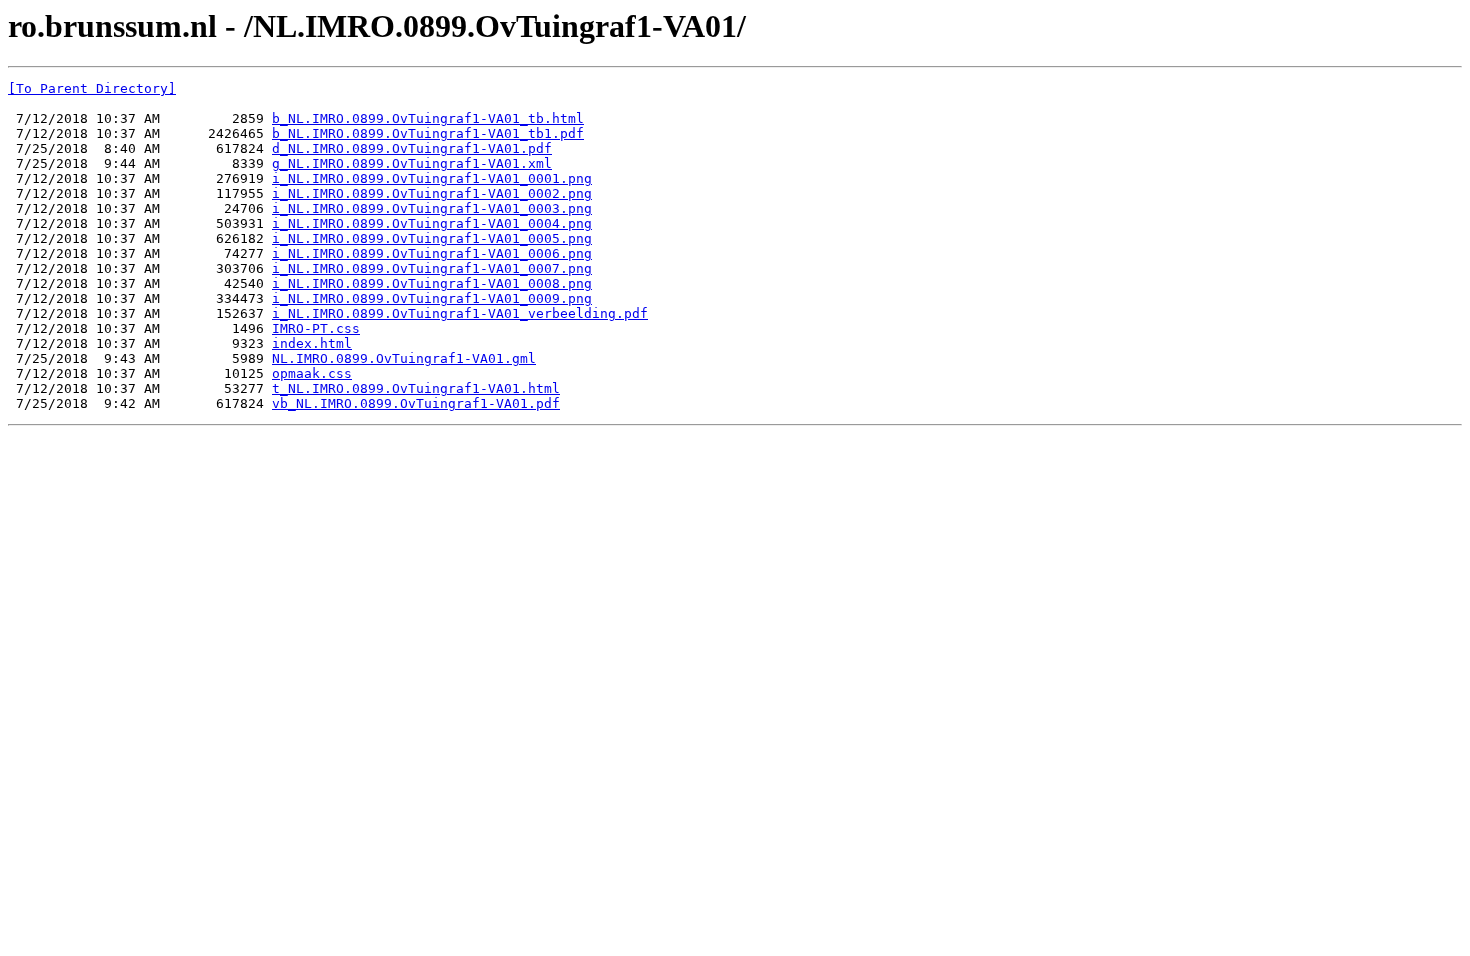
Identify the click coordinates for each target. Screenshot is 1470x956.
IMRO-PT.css (316, 328)
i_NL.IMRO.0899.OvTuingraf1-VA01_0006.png (432, 253)
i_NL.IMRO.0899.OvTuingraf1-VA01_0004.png (432, 223)
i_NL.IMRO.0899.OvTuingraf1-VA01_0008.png (432, 283)
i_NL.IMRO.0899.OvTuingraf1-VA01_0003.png (432, 208)
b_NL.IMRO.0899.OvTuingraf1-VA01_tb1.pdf (428, 133)
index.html (312, 343)
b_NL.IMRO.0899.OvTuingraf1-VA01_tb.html (428, 118)
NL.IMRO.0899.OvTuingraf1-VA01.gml (404, 358)
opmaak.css (312, 373)
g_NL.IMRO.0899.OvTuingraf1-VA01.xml (412, 163)
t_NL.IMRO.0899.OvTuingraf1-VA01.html (416, 388)
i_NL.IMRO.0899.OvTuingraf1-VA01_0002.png (432, 193)
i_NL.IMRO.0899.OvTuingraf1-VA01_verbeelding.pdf (460, 313)
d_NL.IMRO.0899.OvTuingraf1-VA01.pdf (412, 148)
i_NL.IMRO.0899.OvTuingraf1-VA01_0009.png (432, 298)
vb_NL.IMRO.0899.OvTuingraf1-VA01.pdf (416, 403)
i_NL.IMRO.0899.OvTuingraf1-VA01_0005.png (432, 238)
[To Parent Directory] (92, 88)
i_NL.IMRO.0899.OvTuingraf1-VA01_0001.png (432, 178)
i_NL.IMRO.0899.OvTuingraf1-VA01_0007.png (432, 268)
